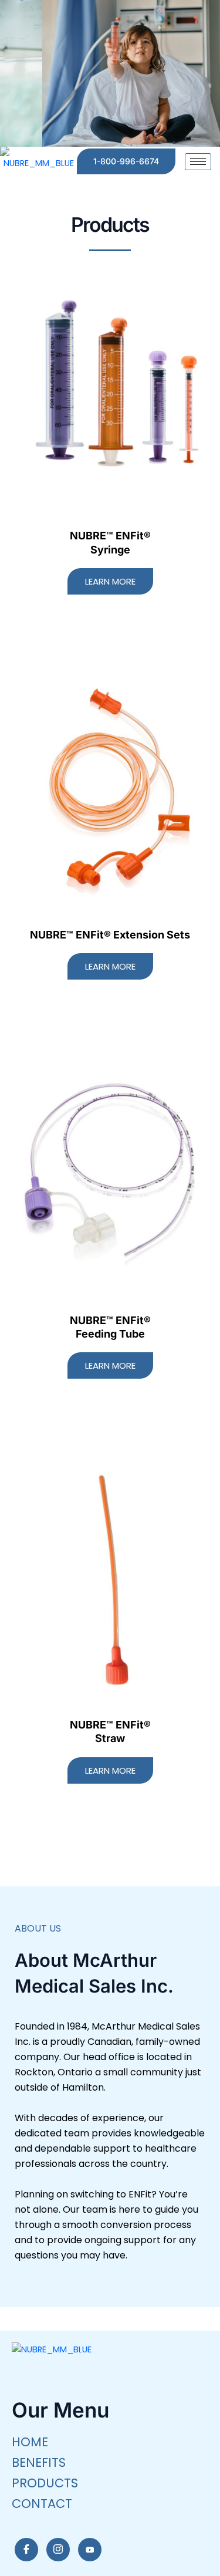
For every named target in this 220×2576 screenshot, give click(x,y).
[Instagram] (58, 2550)
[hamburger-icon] (198, 162)
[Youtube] (90, 2550)
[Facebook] (26, 2550)
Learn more (110, 581)
